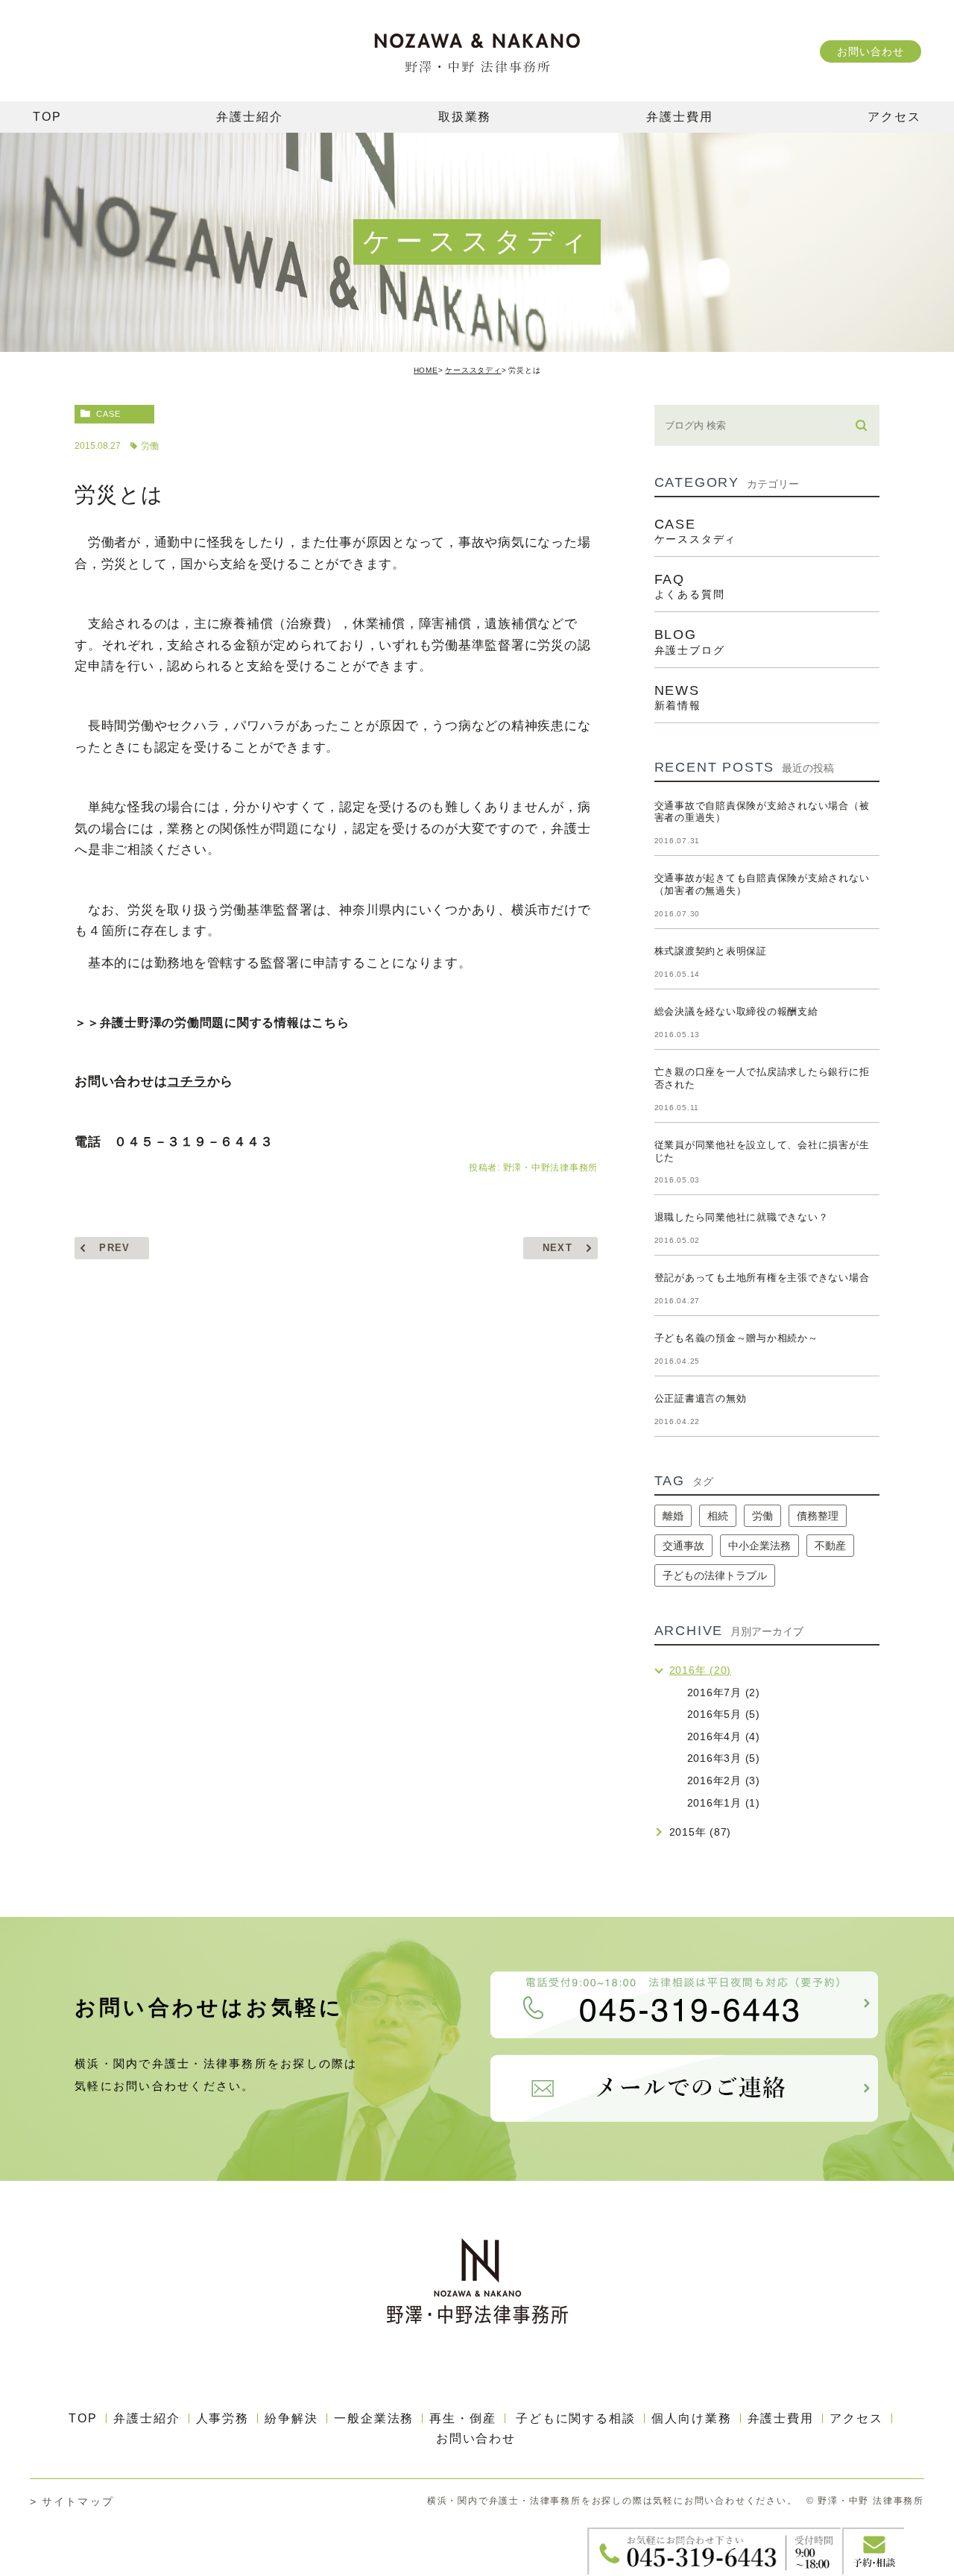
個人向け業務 (692, 2418)
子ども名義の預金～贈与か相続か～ (736, 1338)
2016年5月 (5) (724, 1714)
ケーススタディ (473, 370)
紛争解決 (291, 2418)
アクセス (856, 2418)
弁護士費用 (781, 2418)
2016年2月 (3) (724, 1780)
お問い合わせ (870, 51)
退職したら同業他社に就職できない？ (742, 1217)
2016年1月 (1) (724, 1803)
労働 (150, 446)
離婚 (673, 1516)
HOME (426, 370)
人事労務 (223, 2418)
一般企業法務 (374, 2418)
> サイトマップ (72, 2501)
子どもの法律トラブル (715, 1575)
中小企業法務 (759, 1546)
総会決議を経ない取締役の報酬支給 (736, 1011)
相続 (718, 1516)
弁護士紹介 (147, 2418)
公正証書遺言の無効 (701, 1398)
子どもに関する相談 (576, 2418)
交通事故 (683, 1546)
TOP (83, 2418)
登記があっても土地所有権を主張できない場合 (762, 1278)
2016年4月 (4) (724, 1736)
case (108, 414)
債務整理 (818, 1516)
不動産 (830, 1546)
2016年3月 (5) (724, 1758)
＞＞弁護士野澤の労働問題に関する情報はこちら (212, 1023)
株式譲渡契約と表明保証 (711, 951)
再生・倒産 (463, 2418)
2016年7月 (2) (724, 1692)
